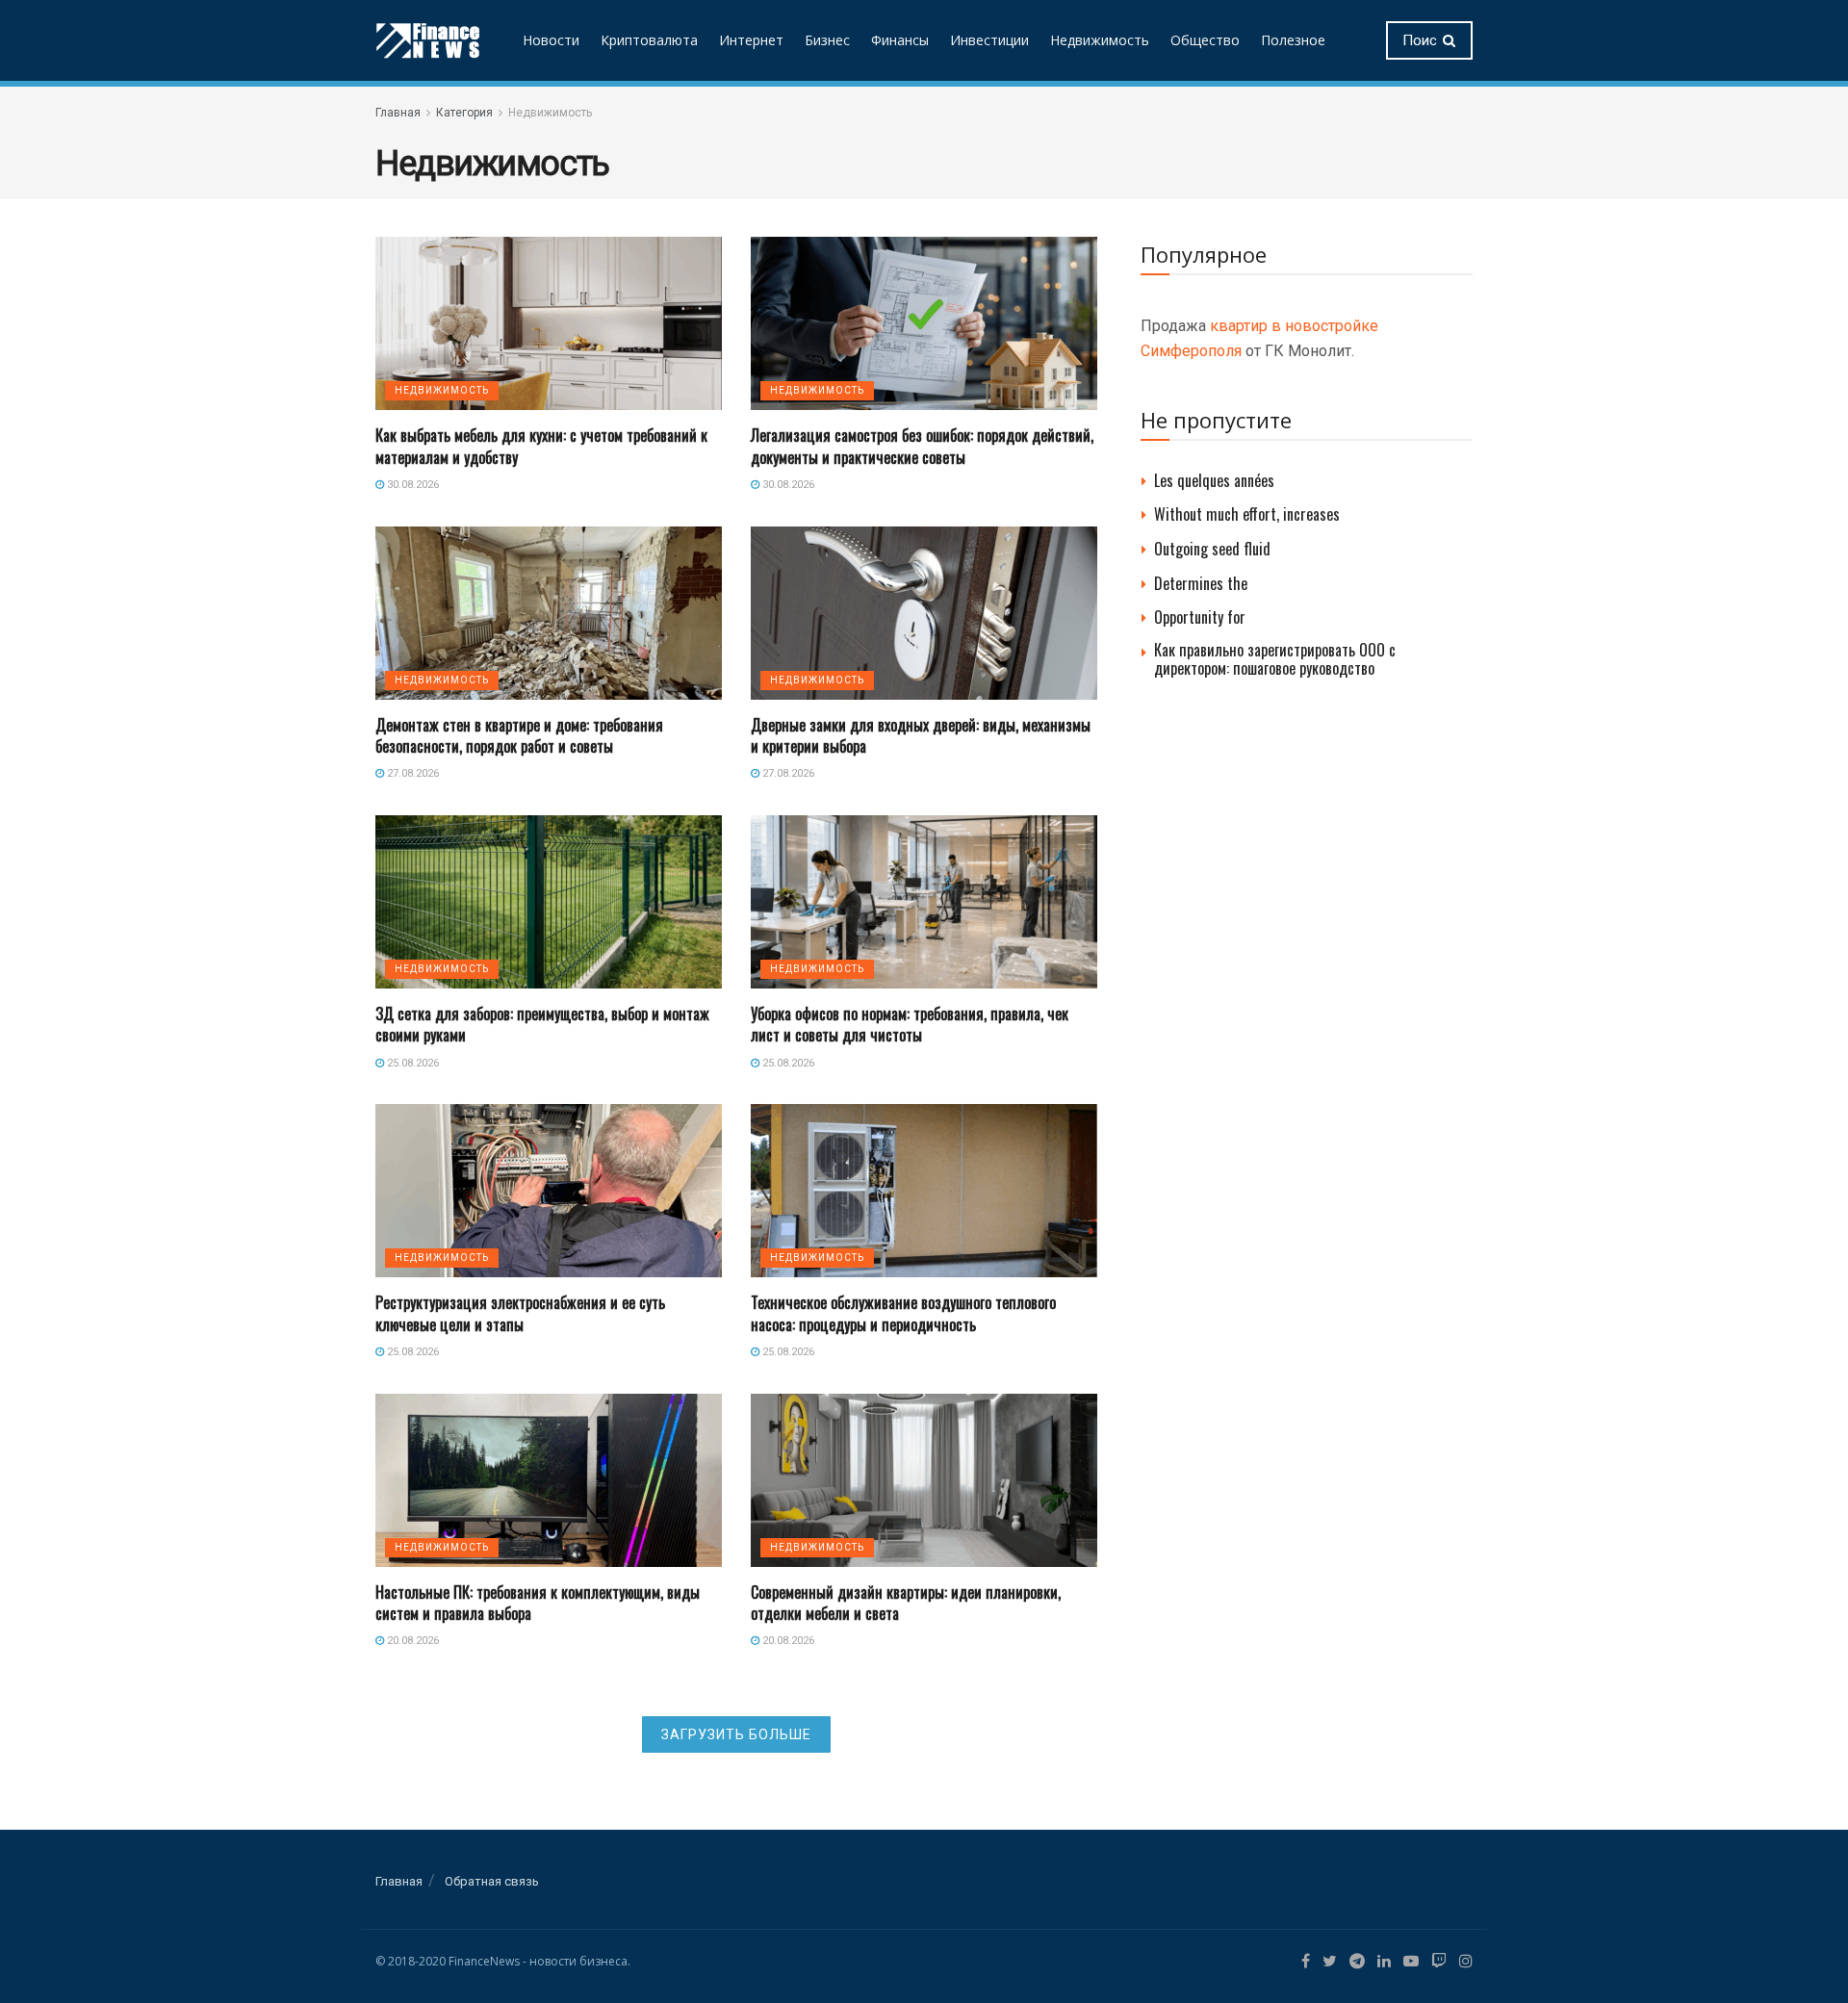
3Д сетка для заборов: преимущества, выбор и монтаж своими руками (542, 1024)
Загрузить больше (736, 1734)
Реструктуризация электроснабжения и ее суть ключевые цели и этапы (520, 1313)
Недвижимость (1100, 40)
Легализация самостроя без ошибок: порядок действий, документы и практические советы (922, 446)
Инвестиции (989, 40)
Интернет (751, 40)
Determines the (1201, 583)
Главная (398, 113)
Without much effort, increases (1247, 514)
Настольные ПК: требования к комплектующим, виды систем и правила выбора (538, 1603)
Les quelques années (1214, 480)
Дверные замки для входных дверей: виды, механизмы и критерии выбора (921, 735)
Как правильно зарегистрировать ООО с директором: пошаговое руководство (1275, 659)
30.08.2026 (411, 485)
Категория (464, 113)
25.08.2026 (411, 1063)
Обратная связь (492, 1881)
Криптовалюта (649, 40)
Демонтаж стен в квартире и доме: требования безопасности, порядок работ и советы (519, 735)
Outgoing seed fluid (1212, 549)
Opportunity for (1200, 617)
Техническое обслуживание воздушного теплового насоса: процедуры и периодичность (903, 1313)
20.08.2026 (411, 1641)
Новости (551, 40)
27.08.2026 (411, 773)
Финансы (900, 40)
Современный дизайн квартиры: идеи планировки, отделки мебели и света (906, 1603)
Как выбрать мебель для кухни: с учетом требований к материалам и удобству (541, 446)
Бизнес (827, 40)
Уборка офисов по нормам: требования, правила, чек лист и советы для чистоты (910, 1024)
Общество (1205, 40)
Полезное (1293, 40)
